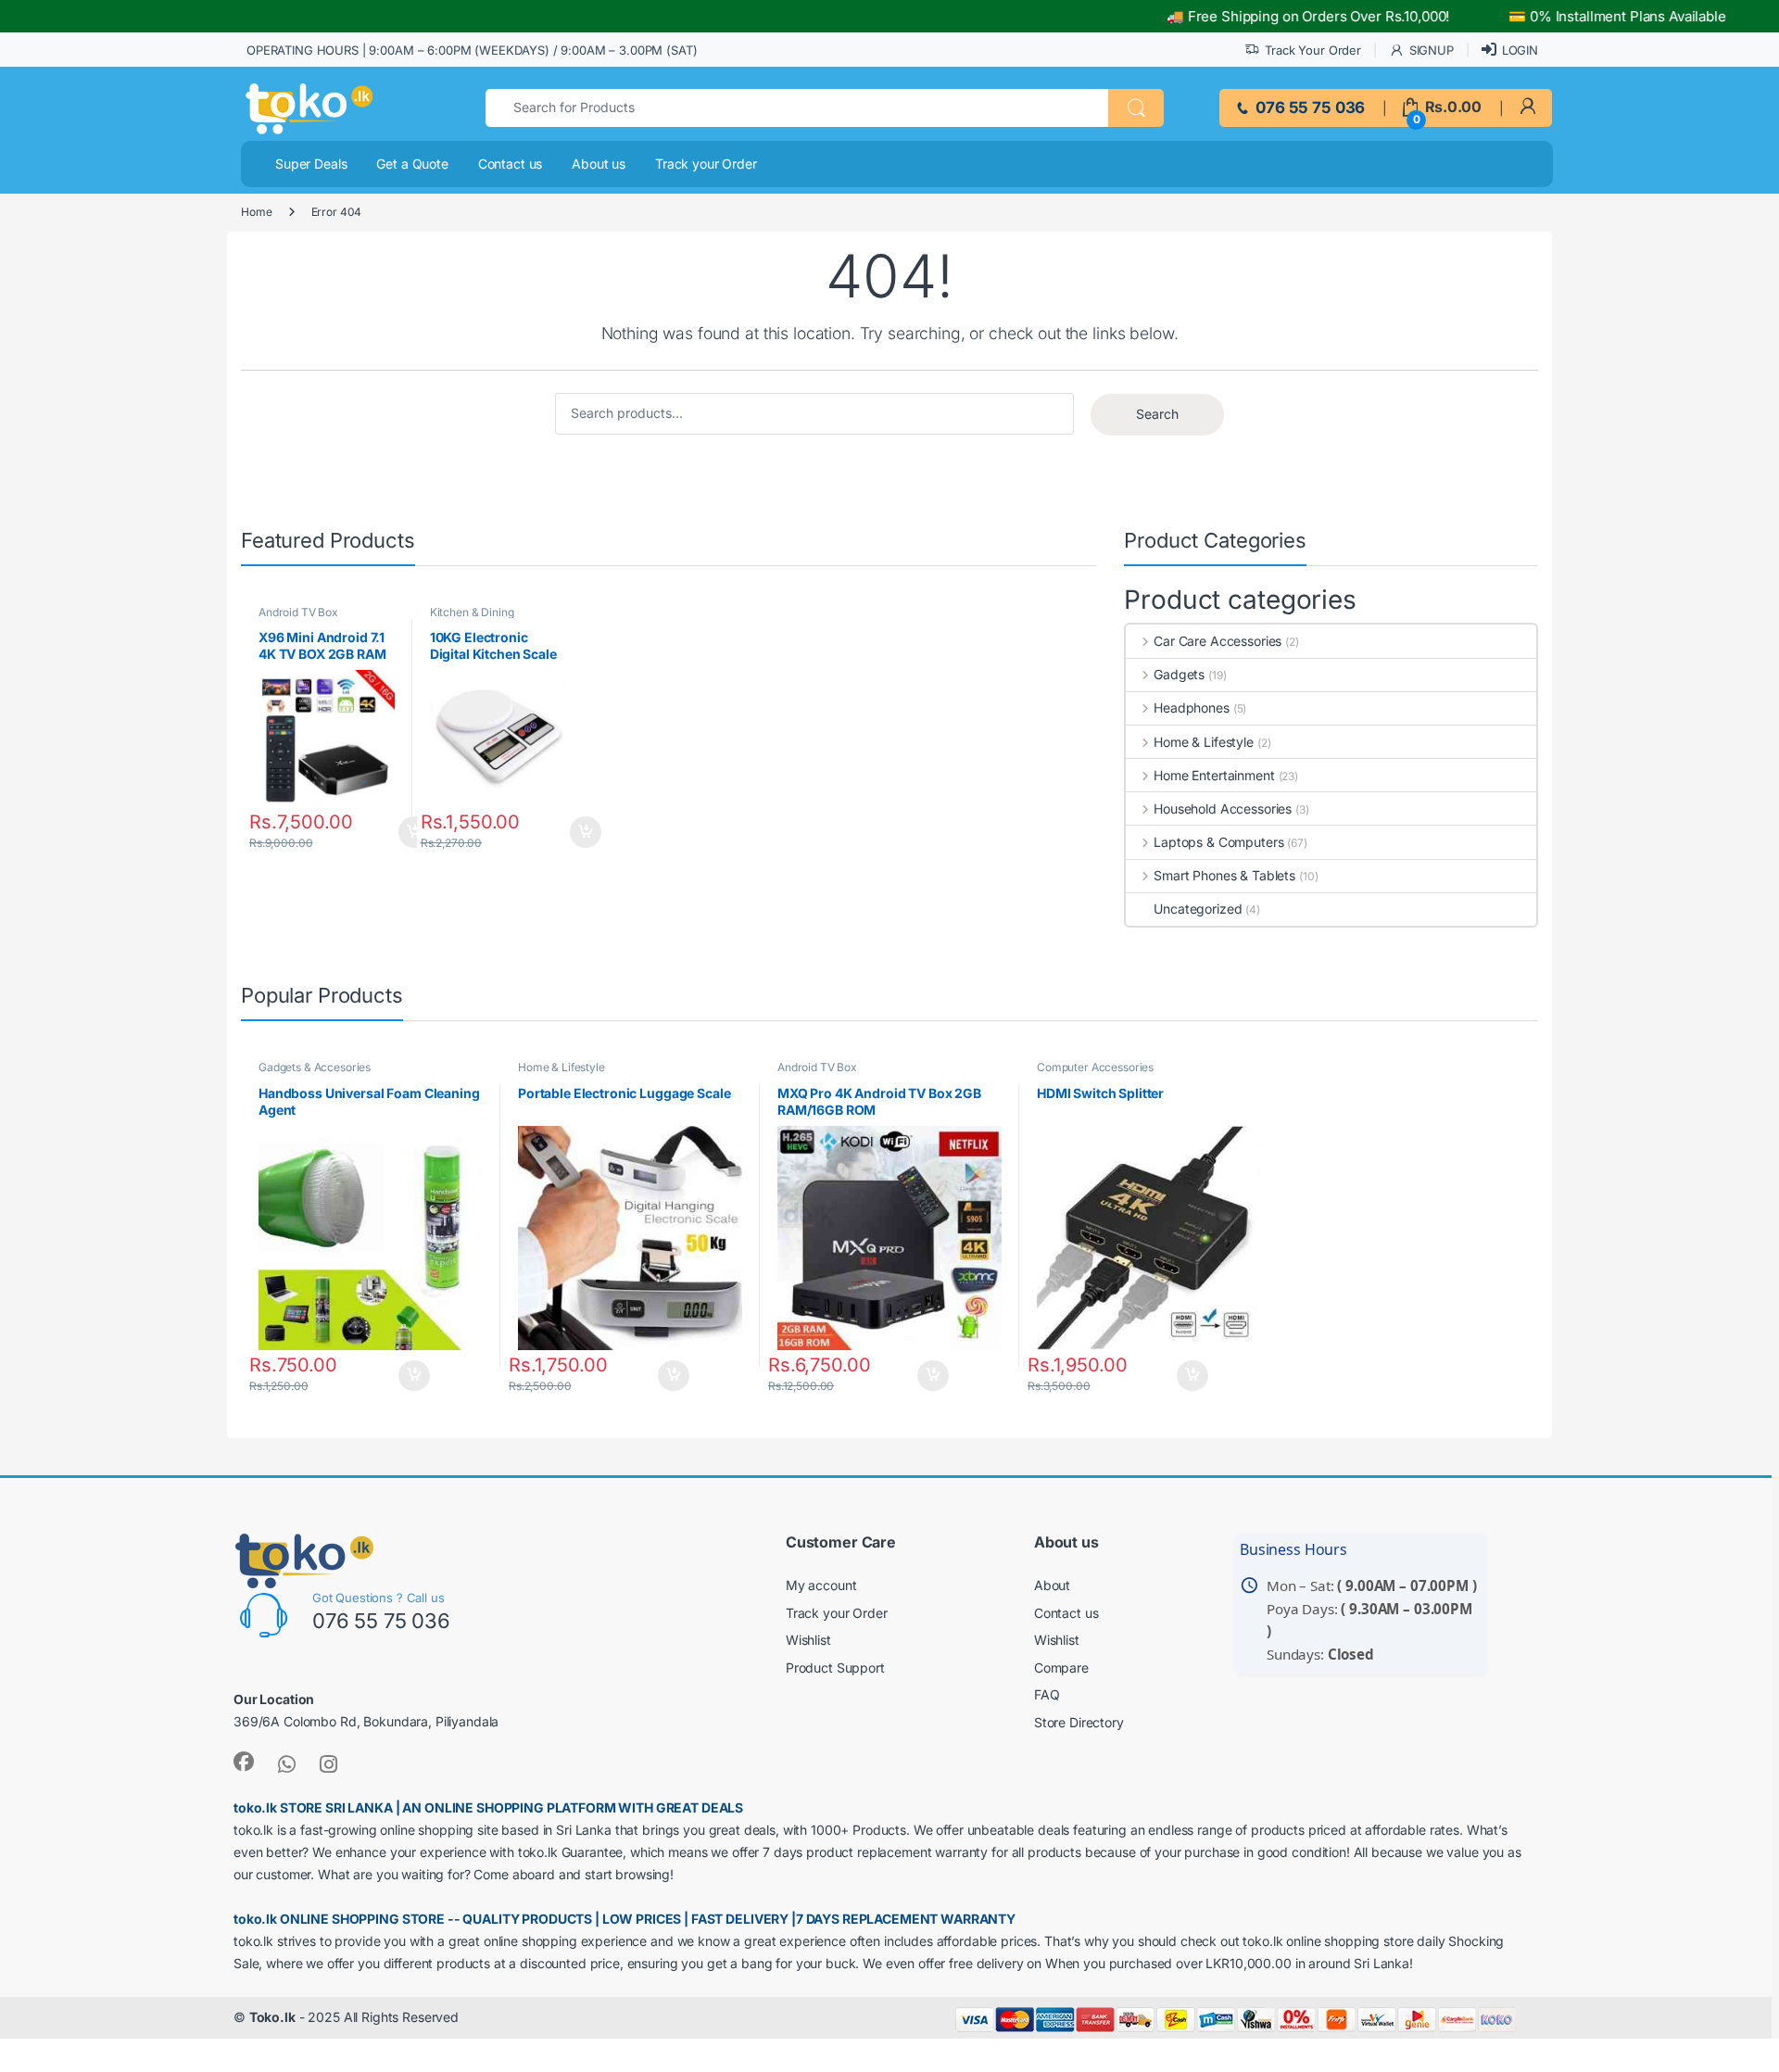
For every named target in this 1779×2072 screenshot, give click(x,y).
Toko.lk (272, 2017)
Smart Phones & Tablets (1224, 875)
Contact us (511, 164)
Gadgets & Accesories (315, 1067)
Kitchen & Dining (472, 612)
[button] (1136, 108)
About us (599, 164)
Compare (1061, 1668)
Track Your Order (1313, 50)
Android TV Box (298, 612)
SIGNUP (1432, 50)
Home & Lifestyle (1204, 742)
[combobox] (797, 108)
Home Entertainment (1214, 775)
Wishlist (808, 1640)
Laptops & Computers (1218, 842)
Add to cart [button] (591, 832)
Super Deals (311, 164)
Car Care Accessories (1218, 641)
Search (1157, 414)
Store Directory (1079, 1722)
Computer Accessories (1095, 1067)
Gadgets (1179, 674)
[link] (1527, 107)
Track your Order (706, 164)
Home (256, 212)
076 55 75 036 (1308, 107)
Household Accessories (1223, 809)
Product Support (835, 1668)
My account (821, 1585)
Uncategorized (1198, 909)
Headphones (1191, 708)
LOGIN (1520, 50)
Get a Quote (412, 164)
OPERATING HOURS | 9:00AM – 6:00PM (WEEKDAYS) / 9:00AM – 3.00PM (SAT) (472, 50)
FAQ (1047, 1694)
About (1052, 1585)
